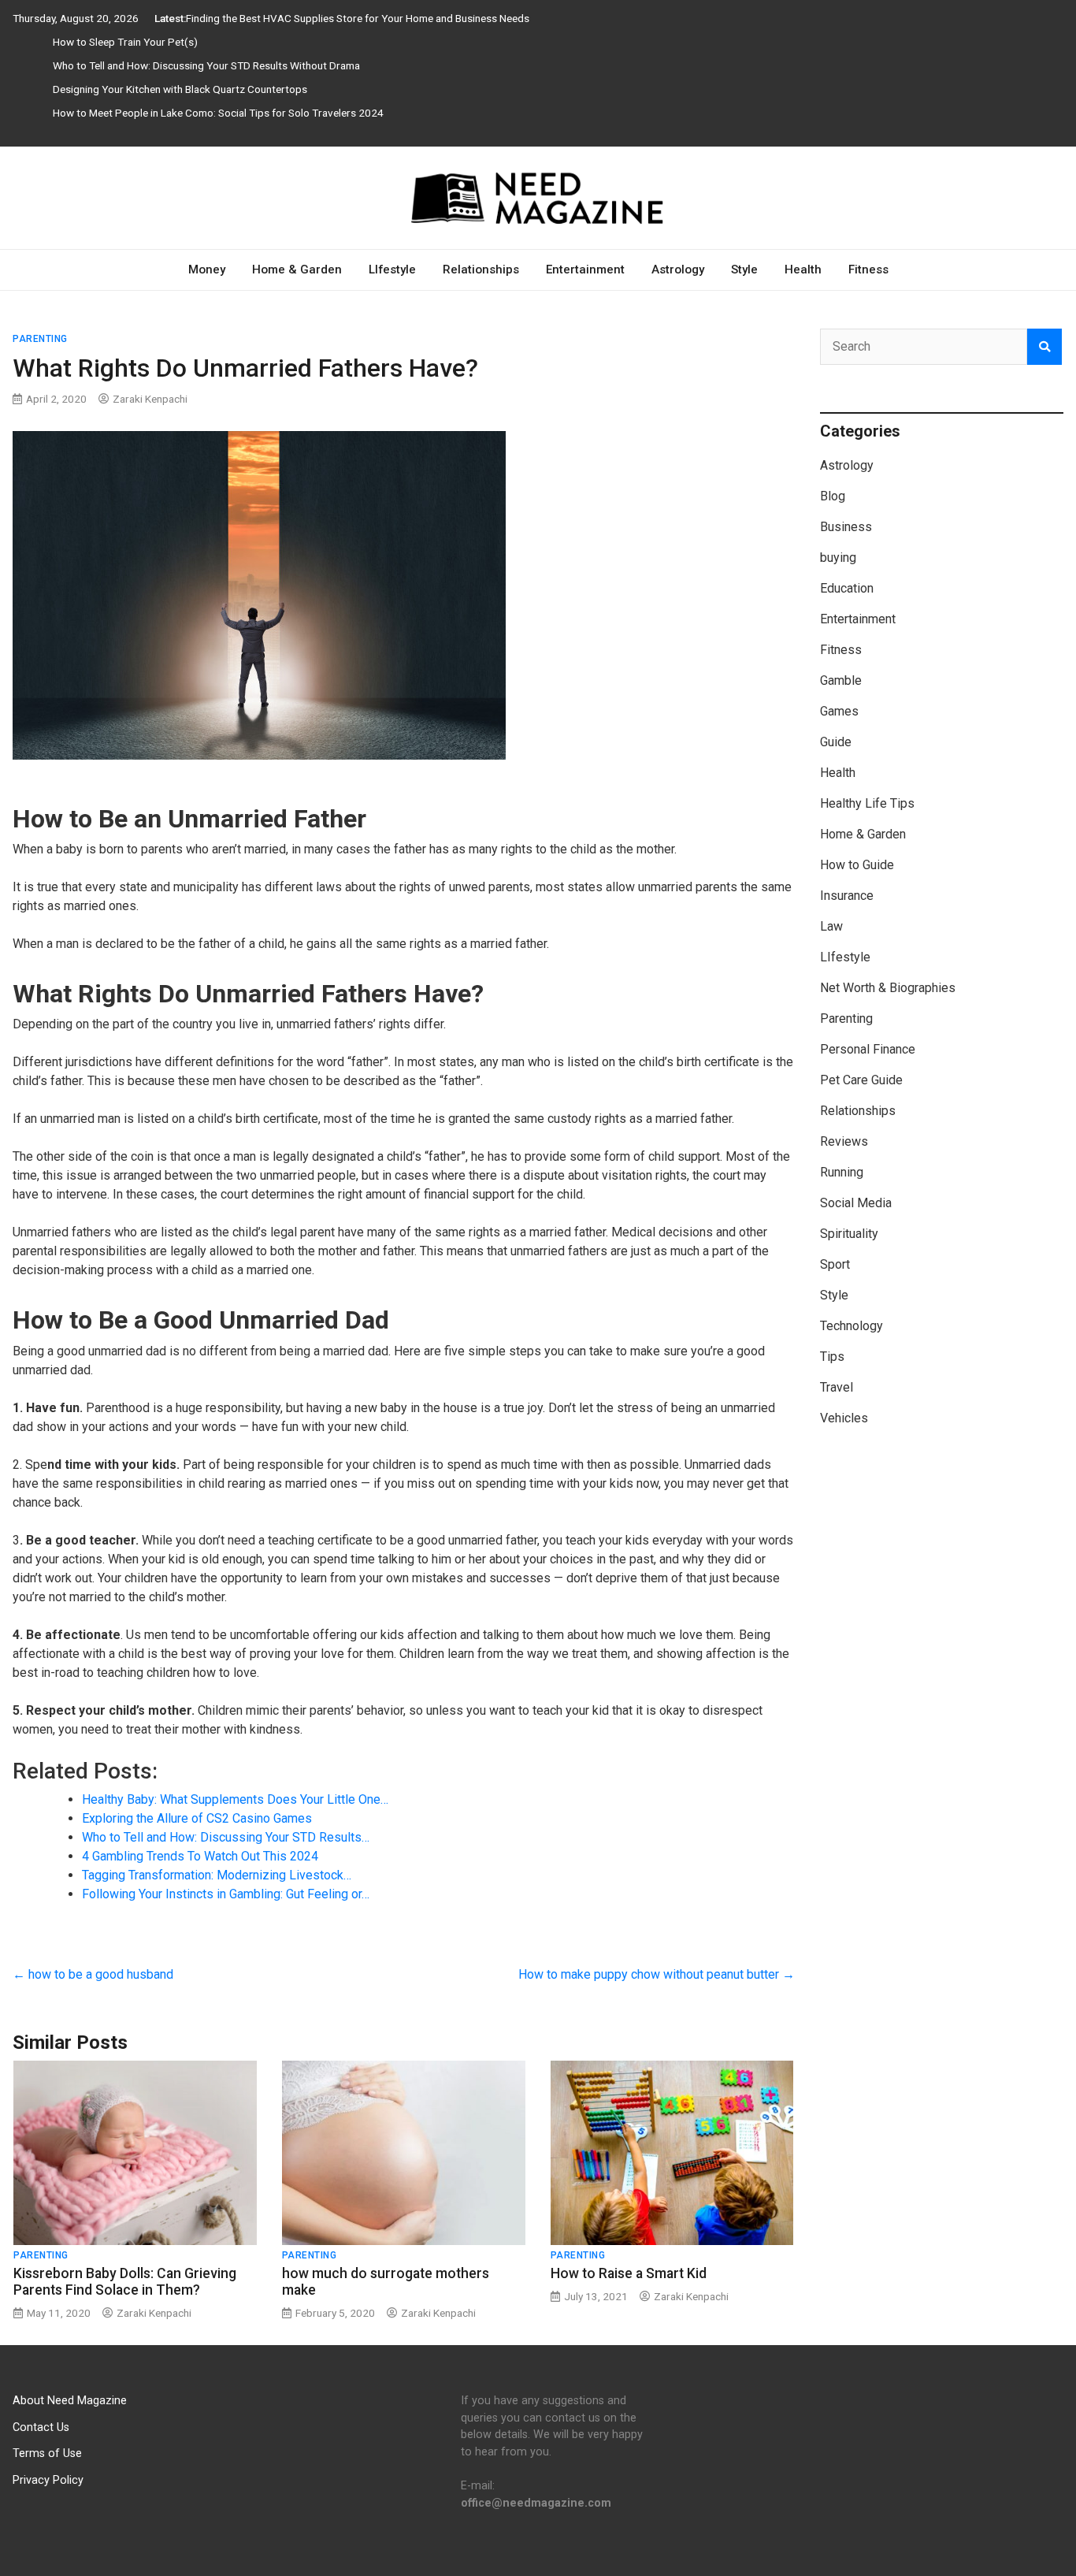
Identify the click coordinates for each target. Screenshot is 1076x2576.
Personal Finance (868, 1049)
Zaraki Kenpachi (150, 399)
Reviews (844, 1141)
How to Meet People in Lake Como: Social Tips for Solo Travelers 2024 (218, 113)
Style (744, 269)
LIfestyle (392, 269)
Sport (835, 1264)
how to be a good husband (93, 1974)
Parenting (40, 339)
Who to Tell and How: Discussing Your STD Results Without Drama (206, 65)
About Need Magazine (70, 2401)
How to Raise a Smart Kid (629, 2273)
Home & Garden (297, 269)
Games (839, 711)
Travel (837, 1387)
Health (803, 269)
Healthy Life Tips (867, 803)
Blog (833, 496)
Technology (852, 1326)
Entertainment (585, 269)
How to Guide (857, 865)
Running (842, 1172)
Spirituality (849, 1234)
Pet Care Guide (861, 1080)
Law (831, 926)
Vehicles (844, 1418)
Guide (836, 742)
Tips (832, 1357)
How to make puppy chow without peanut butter (657, 1974)
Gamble (841, 680)
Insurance (847, 896)
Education (847, 588)
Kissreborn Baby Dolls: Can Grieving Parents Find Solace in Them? (125, 2282)
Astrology (678, 269)
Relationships (481, 269)
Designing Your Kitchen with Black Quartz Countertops (180, 89)
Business (846, 527)
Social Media (856, 1203)
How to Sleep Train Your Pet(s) (125, 42)
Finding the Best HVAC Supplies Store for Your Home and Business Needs (358, 18)
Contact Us (41, 2427)
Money (207, 269)
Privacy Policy (48, 2480)
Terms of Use (47, 2453)
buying (838, 558)
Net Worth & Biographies (888, 988)
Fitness (868, 269)
